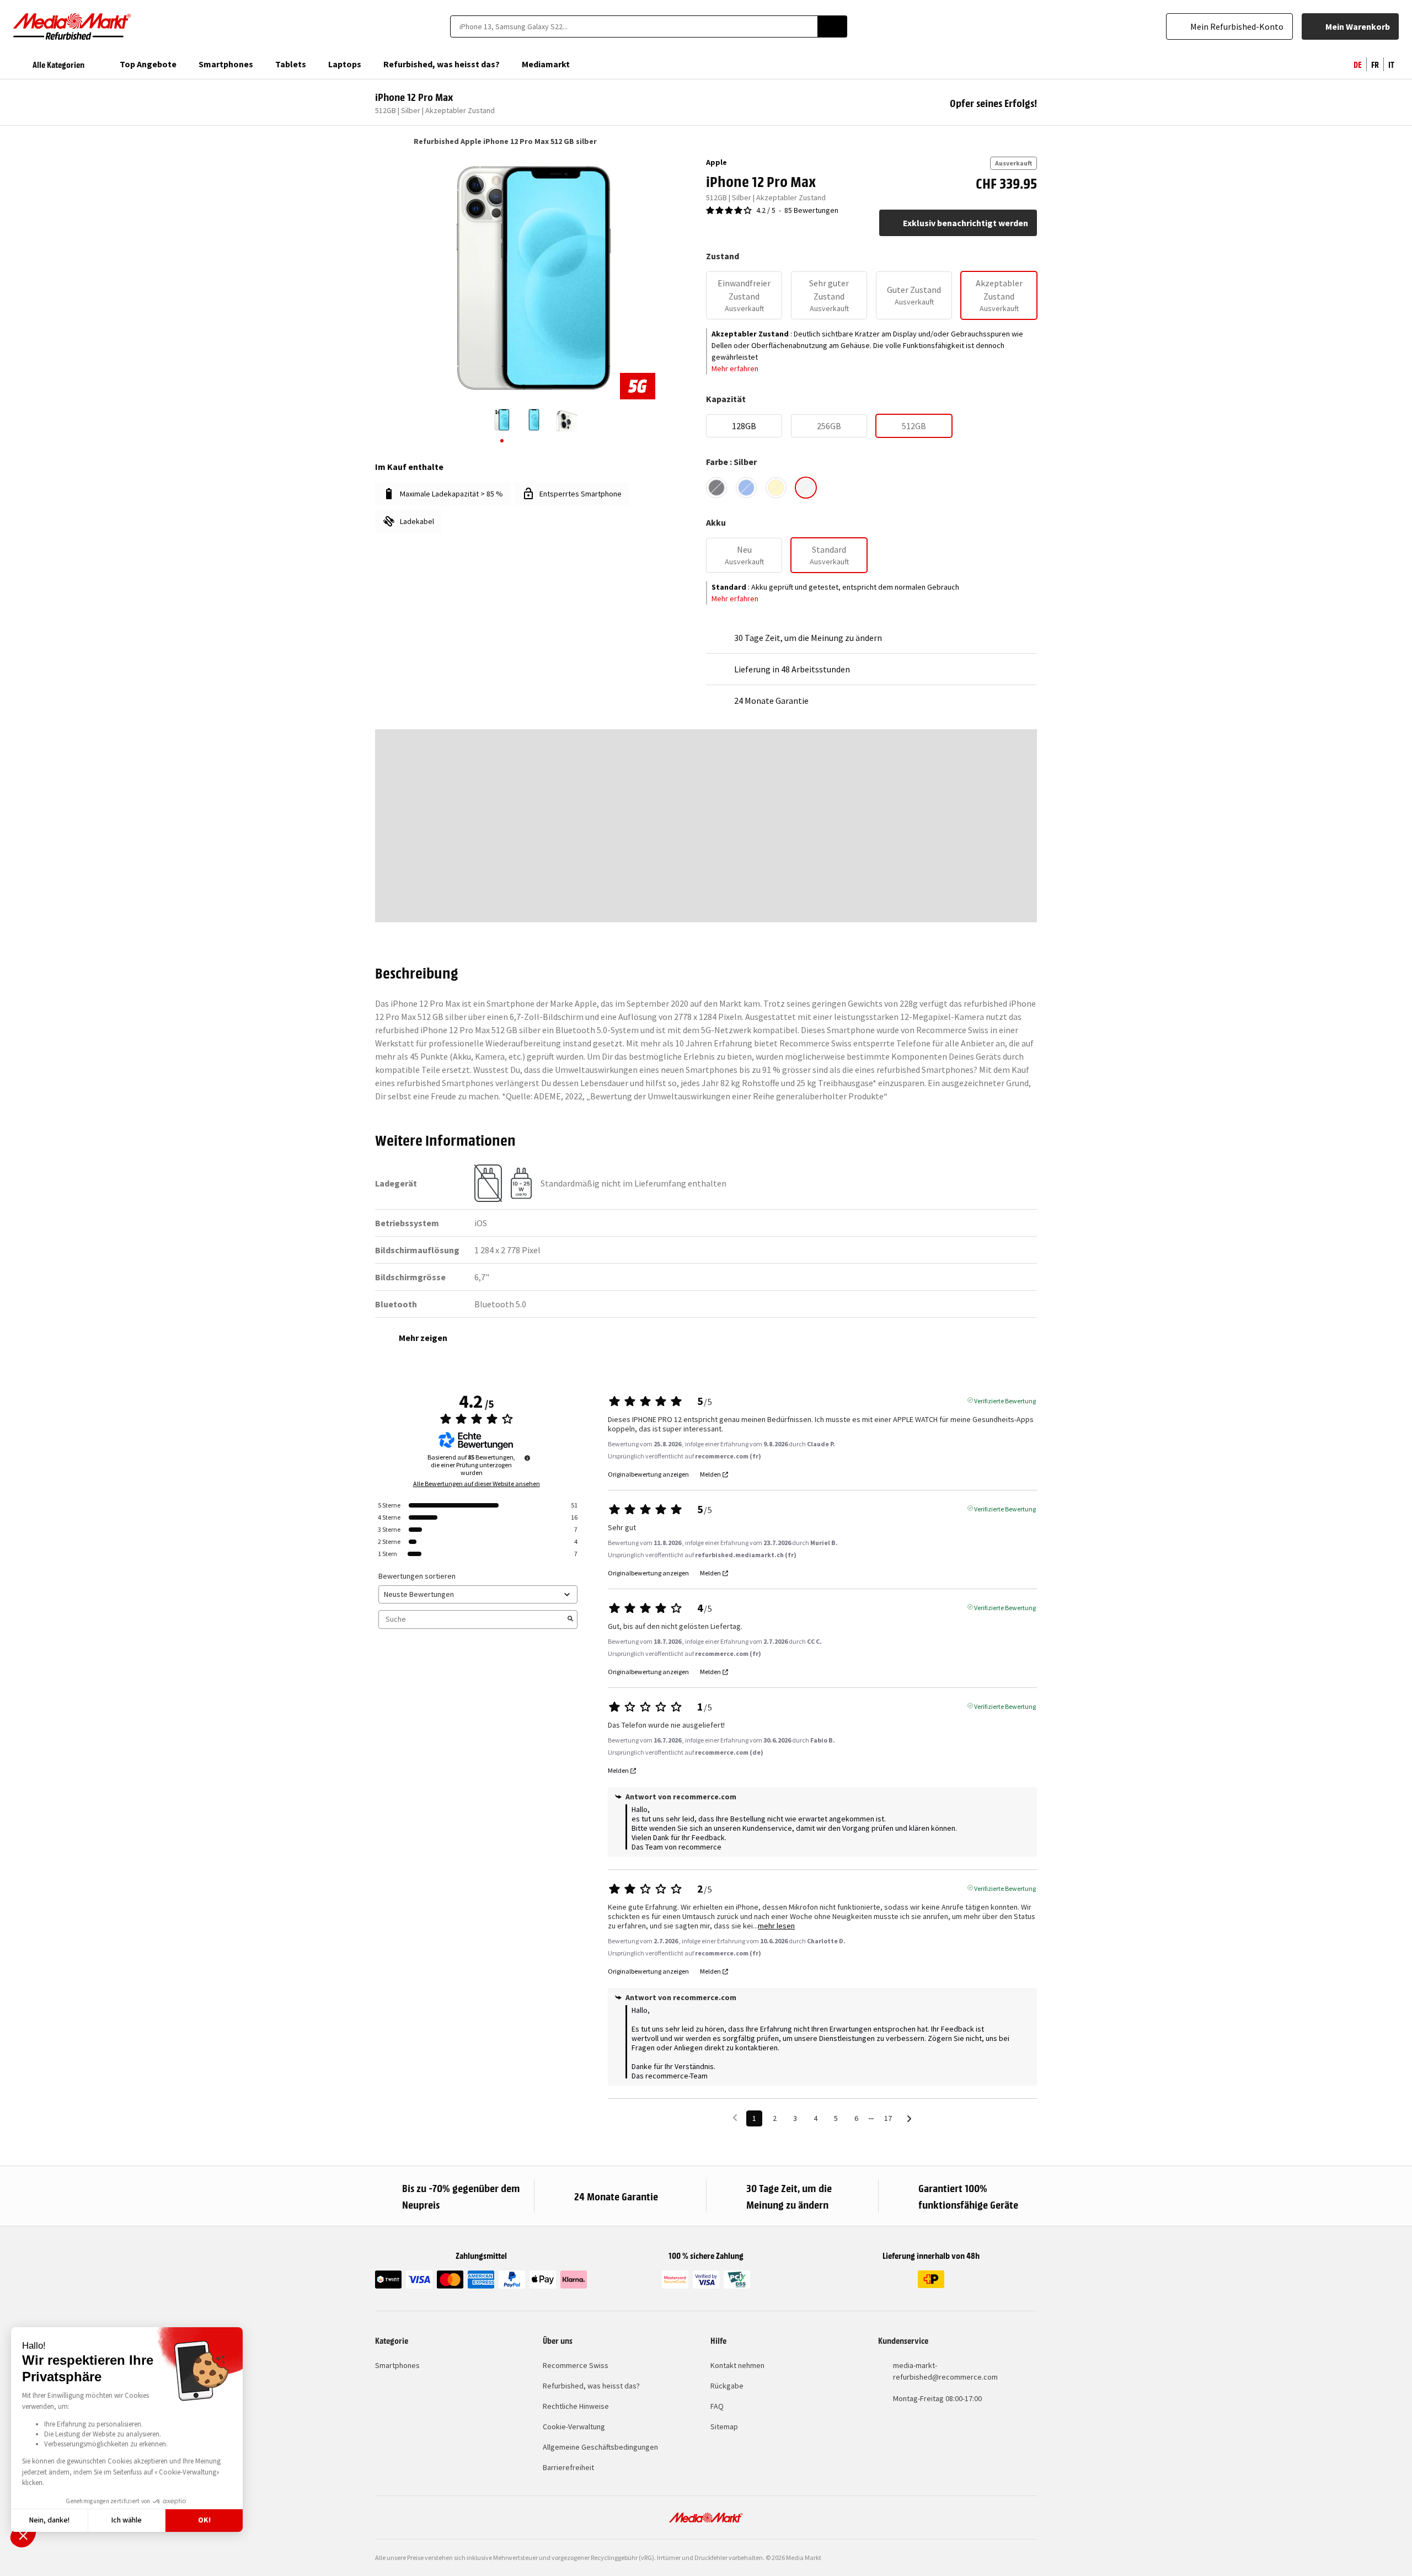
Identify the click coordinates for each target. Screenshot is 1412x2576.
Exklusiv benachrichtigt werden (966, 223)
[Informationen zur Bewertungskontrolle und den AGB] (527, 1458)
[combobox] (634, 26)
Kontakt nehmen (737, 2365)
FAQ (717, 2406)
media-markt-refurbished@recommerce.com (945, 2371)
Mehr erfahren (735, 368)
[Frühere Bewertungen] (735, 2117)
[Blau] (746, 488)
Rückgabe (727, 2386)
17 (888, 2118)
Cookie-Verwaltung (574, 2427)
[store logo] (72, 26)
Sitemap (724, 2427)
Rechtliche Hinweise (576, 2406)
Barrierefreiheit (568, 2467)
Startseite (380, 141)
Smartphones (397, 2365)
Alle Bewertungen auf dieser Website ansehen (477, 1484)
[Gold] (776, 488)
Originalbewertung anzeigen (648, 1474)
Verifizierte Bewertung (1005, 1400)
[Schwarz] (716, 488)
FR (1375, 64)
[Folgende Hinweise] (909, 2119)
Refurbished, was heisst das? (591, 2386)
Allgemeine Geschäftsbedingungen (600, 2447)
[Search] (832, 26)
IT (1391, 64)
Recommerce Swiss (576, 2365)
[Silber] (806, 488)
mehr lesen (776, 1926)
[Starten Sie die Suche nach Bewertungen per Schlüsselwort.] (570, 1620)
